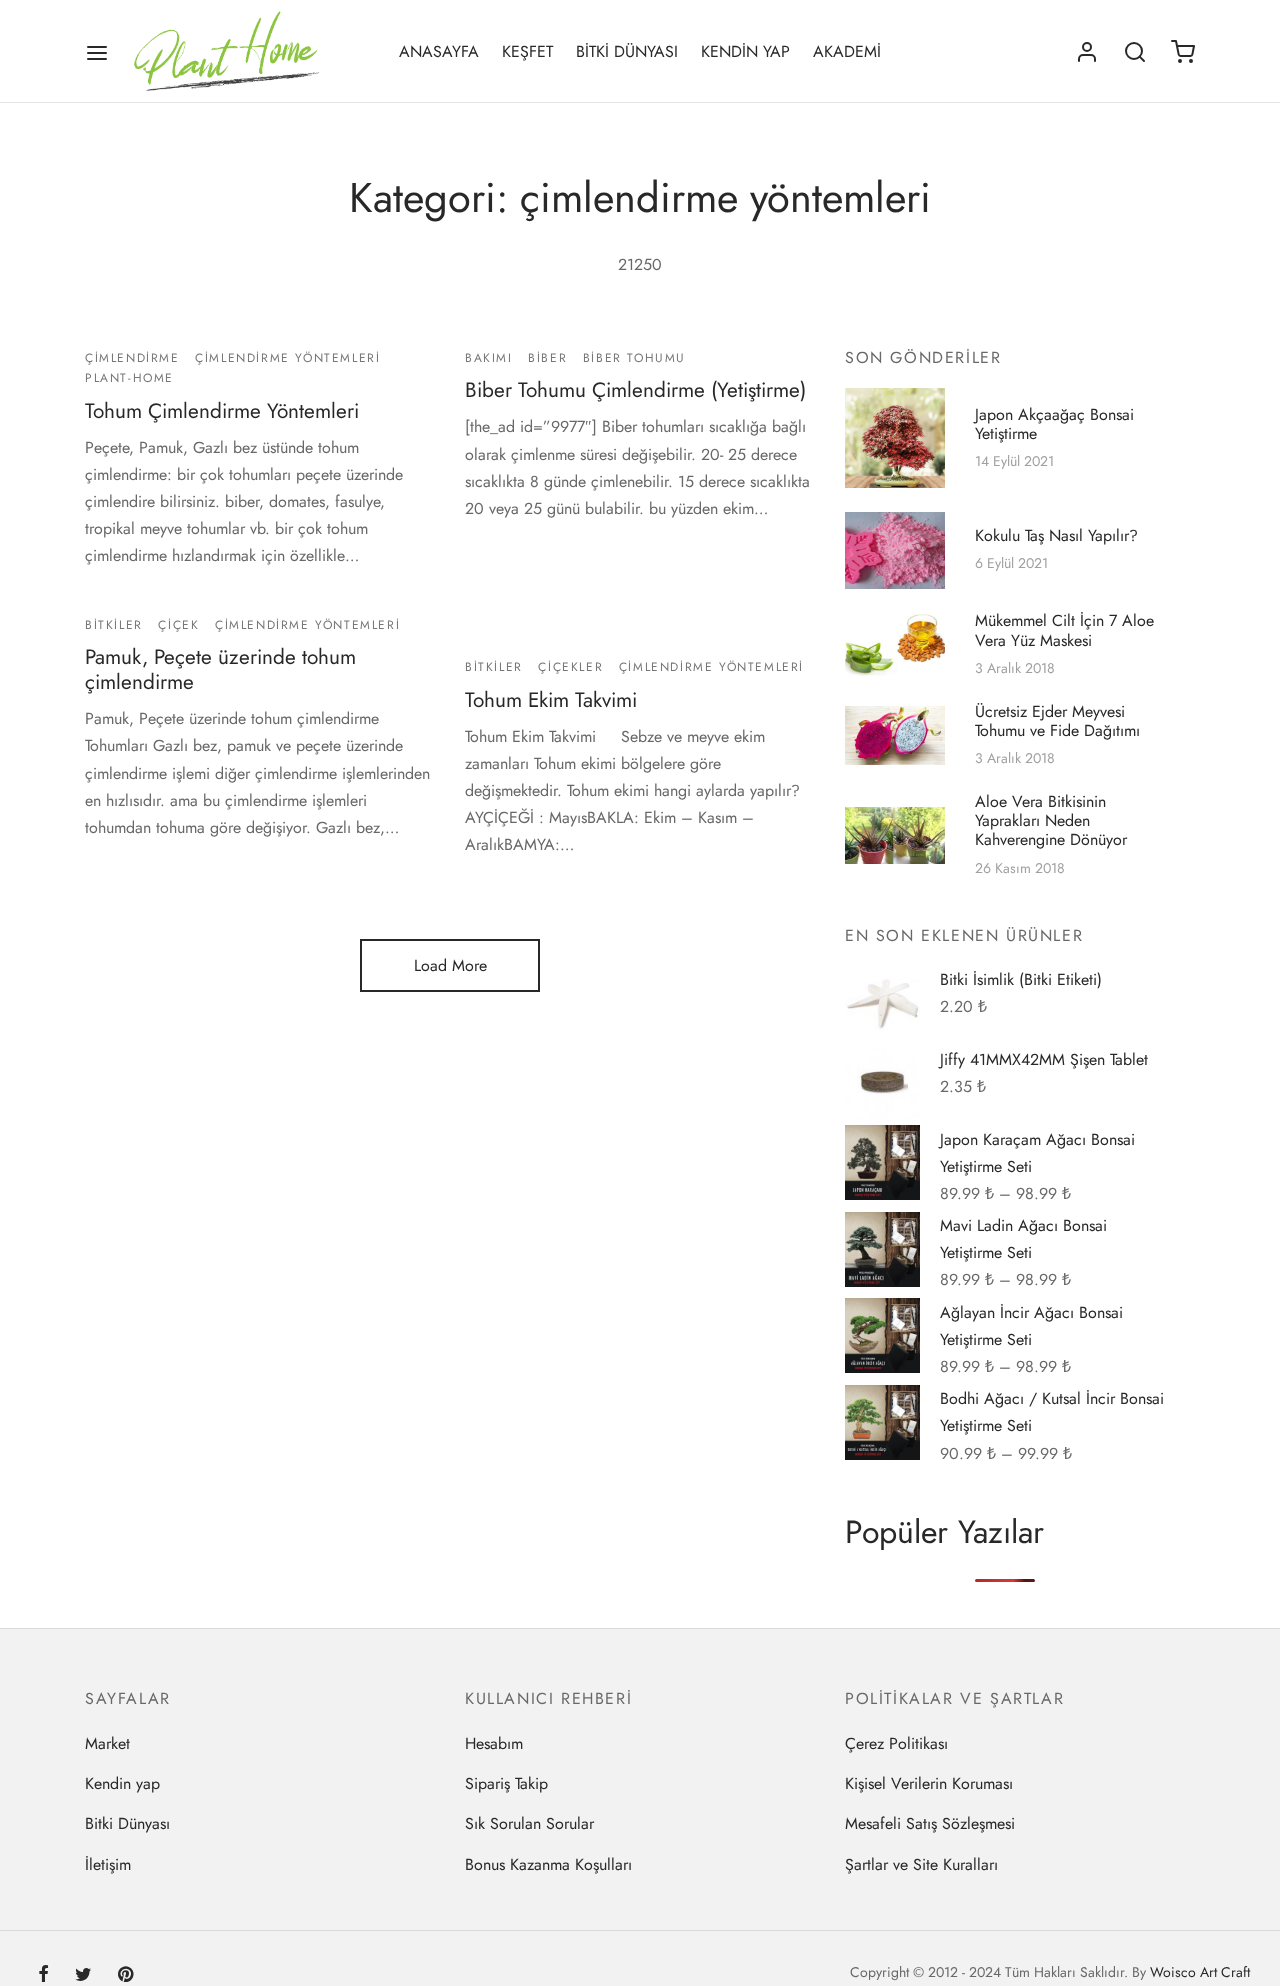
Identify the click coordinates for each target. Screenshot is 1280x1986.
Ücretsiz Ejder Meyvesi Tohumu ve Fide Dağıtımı (1057, 721)
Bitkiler (114, 625)
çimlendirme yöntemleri (287, 358)
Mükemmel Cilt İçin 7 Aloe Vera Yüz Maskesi (1064, 631)
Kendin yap (122, 1783)
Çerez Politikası (896, 1743)
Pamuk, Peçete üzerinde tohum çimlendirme (220, 670)
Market (107, 1743)
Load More (450, 965)
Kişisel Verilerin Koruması (929, 1783)
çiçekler (570, 667)
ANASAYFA (439, 51)
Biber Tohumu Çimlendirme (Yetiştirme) (635, 390)
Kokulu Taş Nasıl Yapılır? (1056, 535)
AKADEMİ (847, 51)
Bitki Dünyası (127, 1823)
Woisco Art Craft (1200, 1972)
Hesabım (494, 1743)
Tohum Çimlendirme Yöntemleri (222, 410)
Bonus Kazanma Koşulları (548, 1864)
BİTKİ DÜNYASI (627, 51)
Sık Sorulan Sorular (529, 1823)
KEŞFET (527, 51)
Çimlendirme (132, 358)
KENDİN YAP (745, 51)
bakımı (489, 358)
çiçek (178, 625)
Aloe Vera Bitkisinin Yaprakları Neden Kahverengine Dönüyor (1051, 820)
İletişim (108, 1864)
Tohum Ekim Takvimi (551, 700)
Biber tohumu (634, 358)
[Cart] (1183, 52)
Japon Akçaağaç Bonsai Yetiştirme (1054, 424)
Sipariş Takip (506, 1783)
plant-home (129, 378)
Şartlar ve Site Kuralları (921, 1864)
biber (547, 358)
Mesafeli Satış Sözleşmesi (930, 1823)
